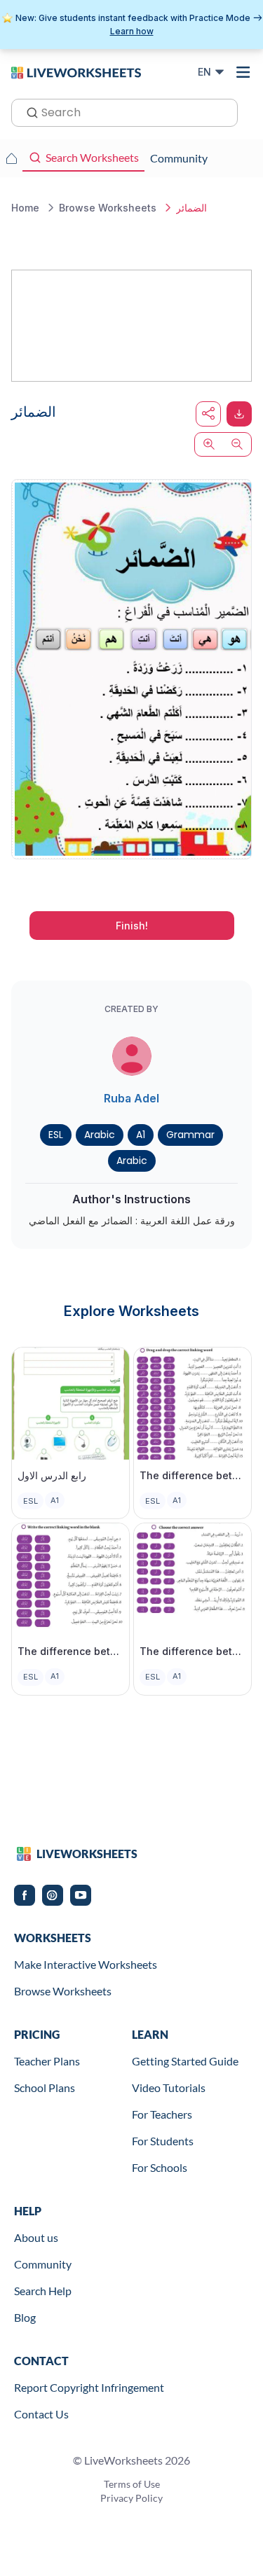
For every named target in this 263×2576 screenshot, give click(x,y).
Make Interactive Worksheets (86, 1964)
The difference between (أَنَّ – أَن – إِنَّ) (193, 1651)
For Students (163, 2141)
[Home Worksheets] (11, 158)
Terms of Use (132, 2484)
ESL (56, 1135)
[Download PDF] (239, 414)
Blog (25, 2317)
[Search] (28, 111)
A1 (141, 1135)
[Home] (76, 71)
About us (36, 2237)
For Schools (160, 2167)
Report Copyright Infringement (89, 2387)
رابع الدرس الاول (52, 1475)
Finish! (132, 926)
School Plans (45, 2087)
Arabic (100, 1135)
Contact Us (41, 2414)
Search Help (43, 2291)
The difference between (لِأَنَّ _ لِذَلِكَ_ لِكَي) (193, 1475)
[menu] (243, 72)
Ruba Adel (131, 1098)
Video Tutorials (169, 2087)
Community (43, 2264)
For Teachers (162, 2114)
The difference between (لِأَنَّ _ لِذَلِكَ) (70, 1651)
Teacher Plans (47, 2061)
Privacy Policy (131, 2498)
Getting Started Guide (185, 2061)
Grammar (190, 1135)
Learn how (132, 31)
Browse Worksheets (63, 1991)
